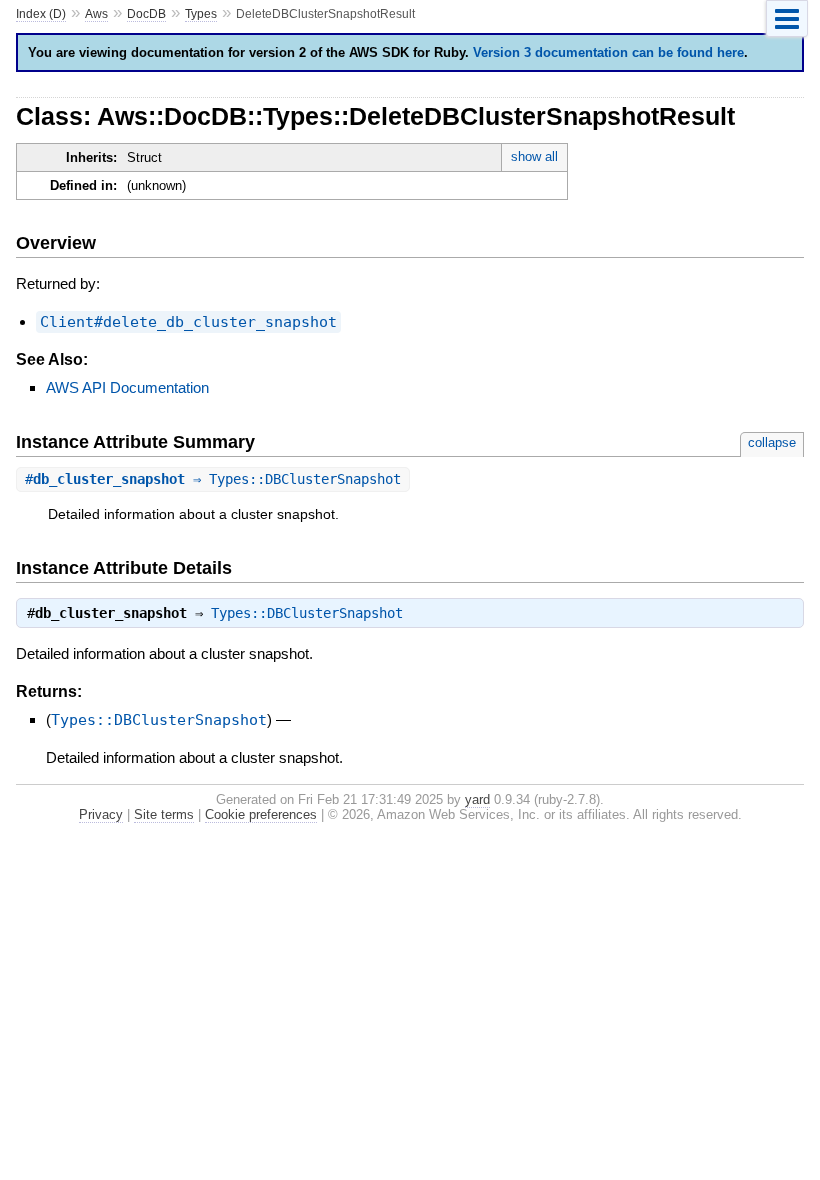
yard (477, 799)
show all (534, 156)
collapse (772, 442)
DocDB (146, 14)
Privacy (101, 814)
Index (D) (41, 14)
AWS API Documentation (127, 387)
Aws (96, 14)
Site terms (164, 814)
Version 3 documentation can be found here (608, 52)
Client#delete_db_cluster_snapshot (188, 322)
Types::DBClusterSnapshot (307, 613)
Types (201, 14)
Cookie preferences (261, 814)
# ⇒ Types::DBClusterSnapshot (213, 479)
